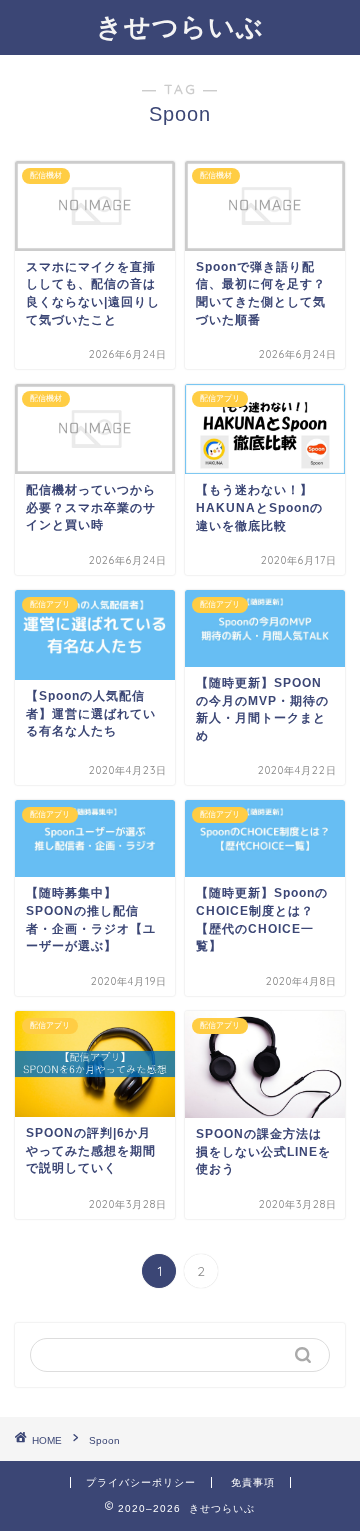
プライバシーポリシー (141, 1482)
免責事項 (253, 1482)
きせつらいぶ (180, 26)
